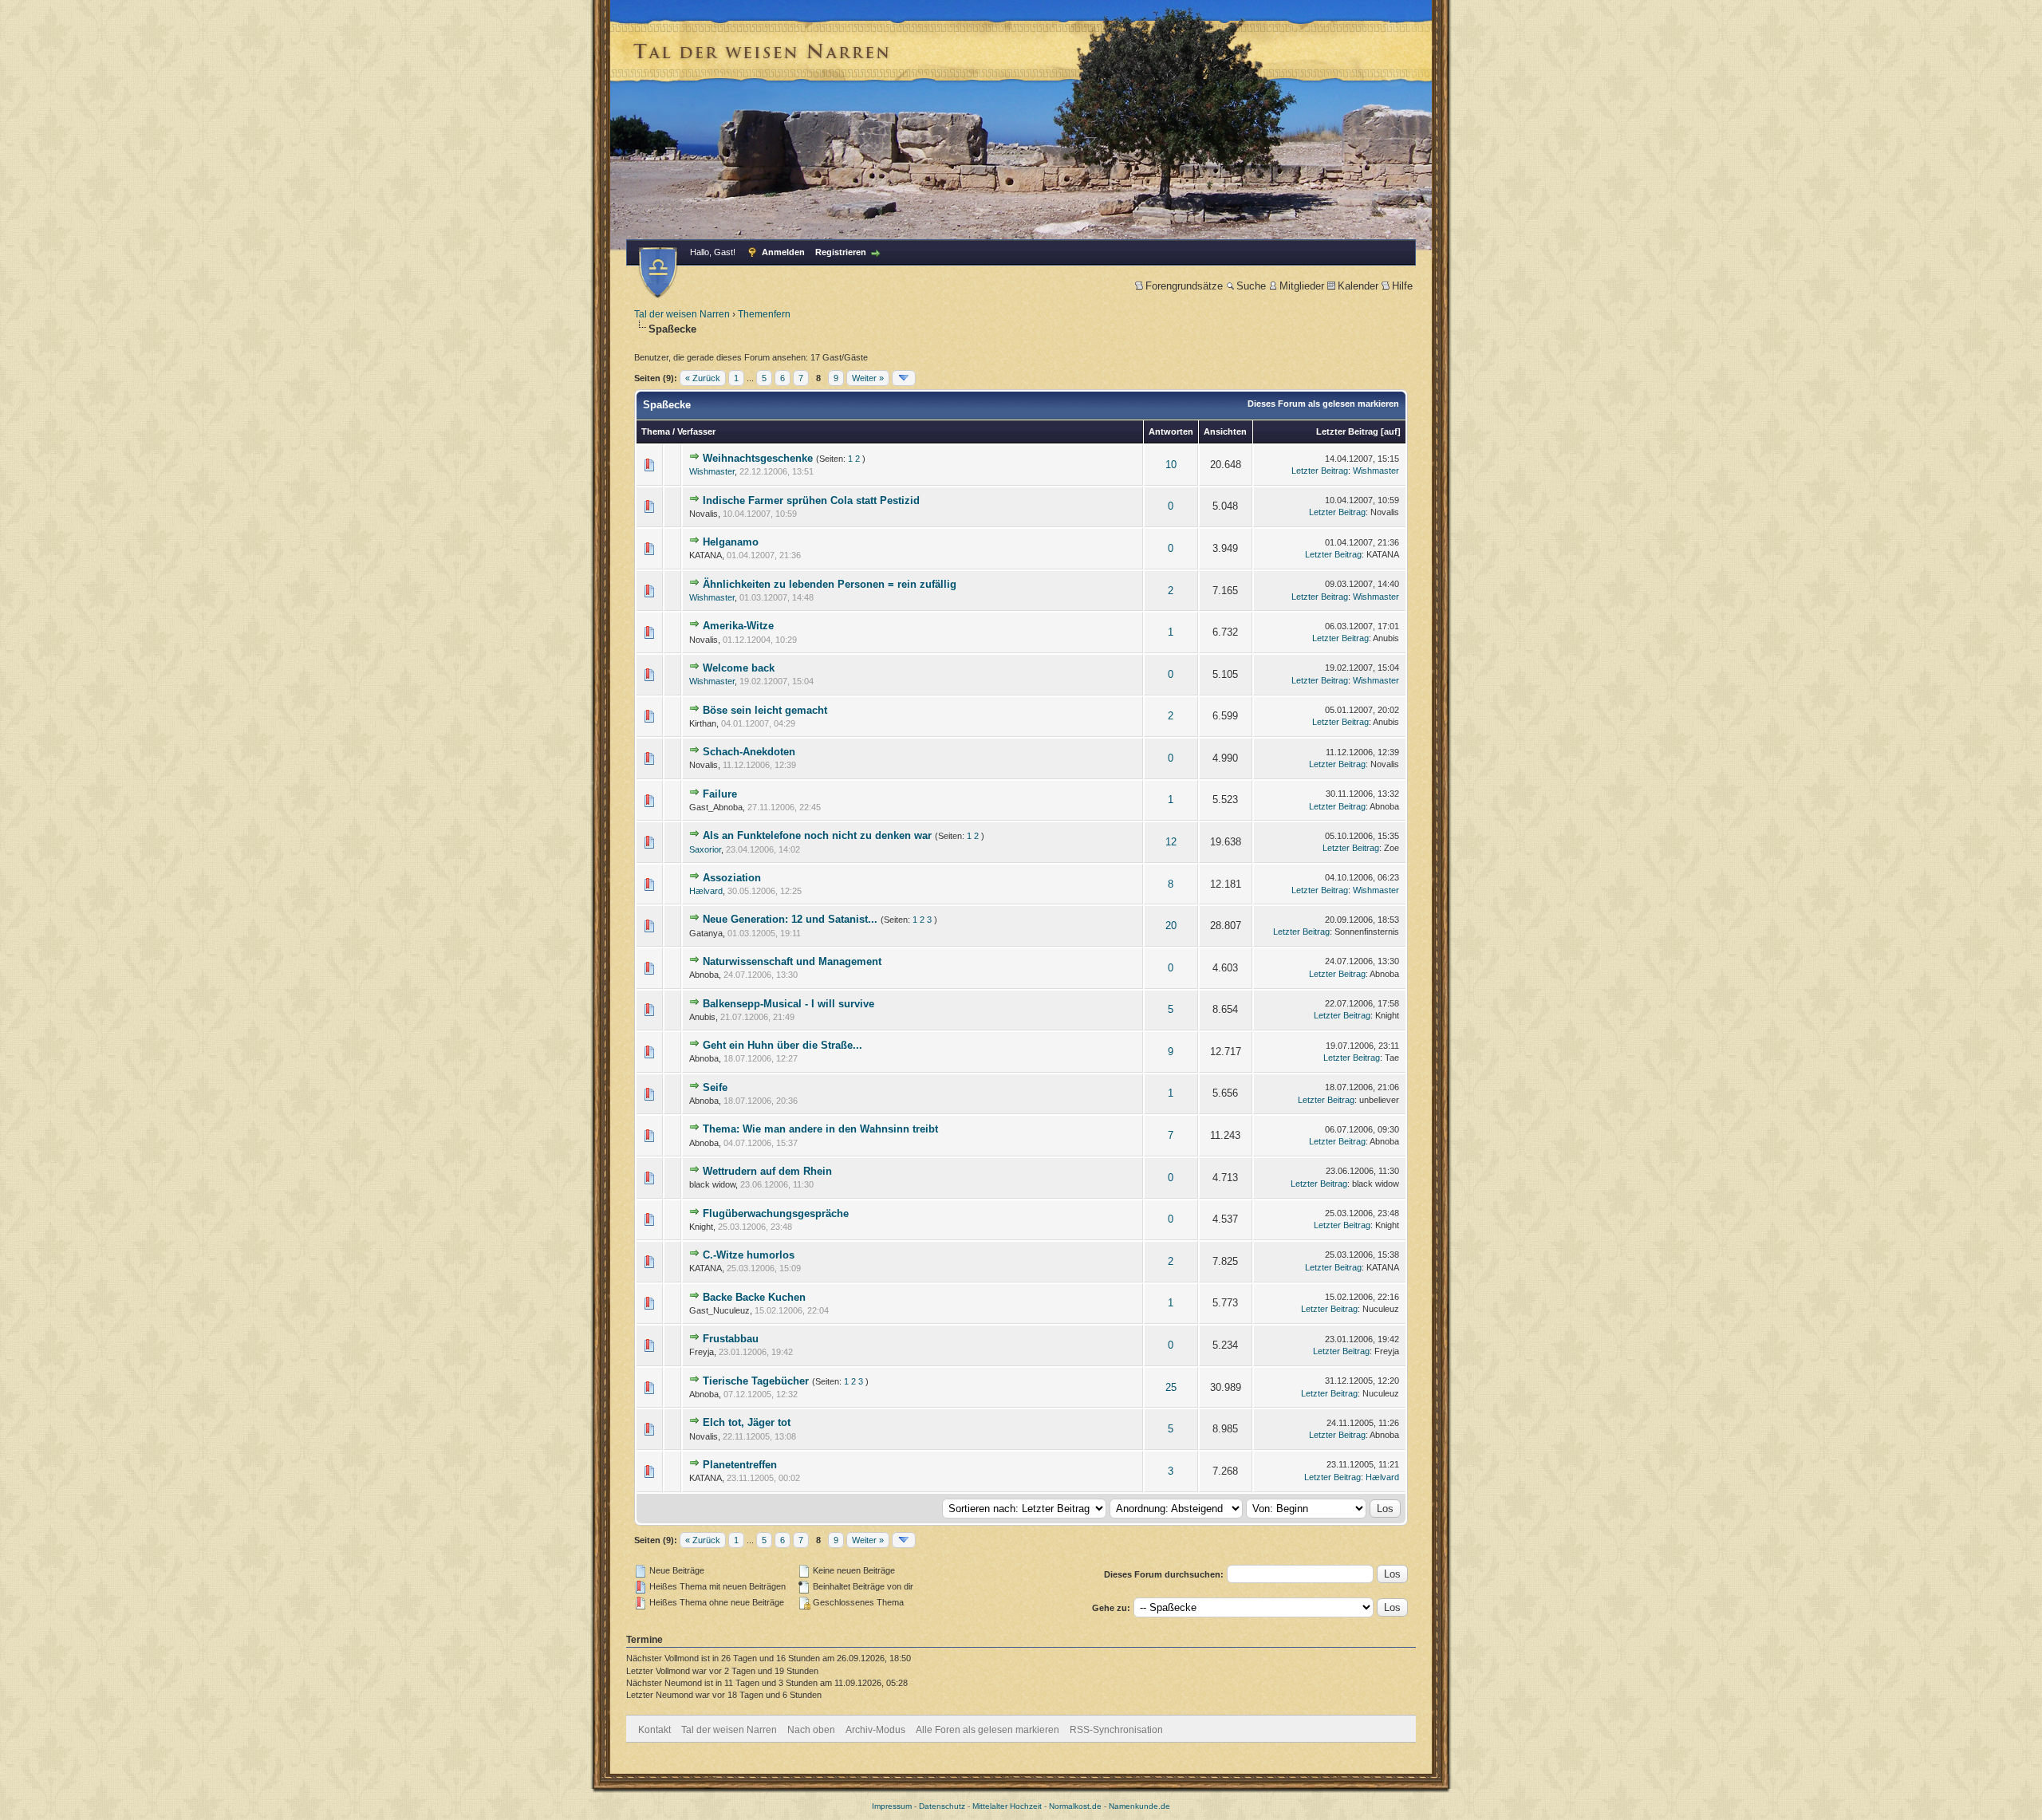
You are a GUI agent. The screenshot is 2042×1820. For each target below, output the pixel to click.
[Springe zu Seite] (904, 378)
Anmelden (783, 252)
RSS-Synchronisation (1116, 1730)
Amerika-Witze (738, 626)
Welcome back (739, 668)
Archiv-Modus (875, 1730)
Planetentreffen (740, 1465)
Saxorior (705, 849)
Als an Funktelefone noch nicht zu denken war (817, 835)
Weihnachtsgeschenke (758, 458)
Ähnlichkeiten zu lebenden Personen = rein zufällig (830, 584)
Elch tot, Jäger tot (747, 1422)
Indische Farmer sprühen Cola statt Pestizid (811, 500)
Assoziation (732, 878)
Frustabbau (731, 1339)
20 (1171, 926)
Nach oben (811, 1730)
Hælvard (706, 891)
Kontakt (654, 1730)
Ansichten (1225, 431)
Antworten (1171, 431)
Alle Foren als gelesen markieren (987, 1730)
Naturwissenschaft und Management (792, 961)
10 (1171, 465)
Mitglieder (1302, 286)
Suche (1251, 286)
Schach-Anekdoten (749, 752)
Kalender (1358, 286)
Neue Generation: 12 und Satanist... (790, 919)
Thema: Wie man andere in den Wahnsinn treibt (820, 1129)
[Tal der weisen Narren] (658, 272)
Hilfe (1402, 286)
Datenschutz (942, 1806)
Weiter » (868, 378)
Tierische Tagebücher (756, 1381)
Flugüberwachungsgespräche (776, 1213)
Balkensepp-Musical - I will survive (788, 1004)
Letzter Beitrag (1347, 431)
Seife (715, 1087)
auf (1391, 431)
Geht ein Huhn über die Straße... (783, 1045)
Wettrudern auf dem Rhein (767, 1171)
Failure (720, 794)
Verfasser (696, 431)
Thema (656, 431)
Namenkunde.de (1139, 1806)
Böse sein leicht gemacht (765, 710)
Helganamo (731, 542)
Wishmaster (712, 471)
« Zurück (703, 378)
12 (1171, 842)
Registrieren (841, 252)
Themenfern (764, 314)
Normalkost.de (1075, 1806)
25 (1171, 1387)
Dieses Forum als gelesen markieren (1323, 404)
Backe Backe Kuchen (754, 1297)
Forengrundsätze (1184, 286)
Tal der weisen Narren (682, 314)
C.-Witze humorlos (749, 1255)
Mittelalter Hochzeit (1007, 1806)
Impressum (892, 1806)
